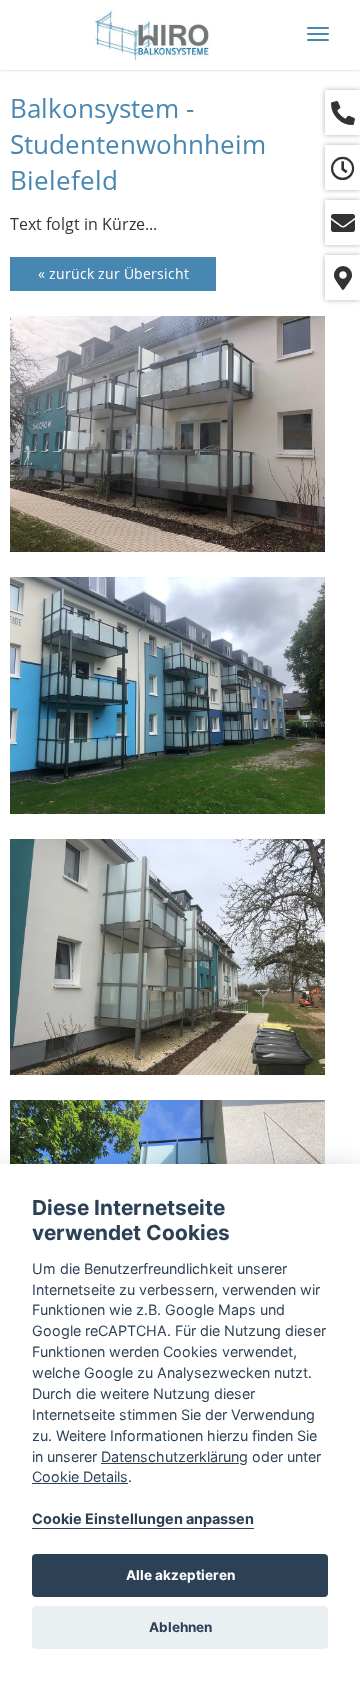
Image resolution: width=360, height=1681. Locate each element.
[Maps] (342, 277)
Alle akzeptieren (180, 1575)
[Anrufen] (342, 112)
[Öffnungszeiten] (342, 167)
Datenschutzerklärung (174, 1456)
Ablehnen (180, 1627)
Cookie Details (80, 1476)
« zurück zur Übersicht (113, 273)
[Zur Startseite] (150, 35)
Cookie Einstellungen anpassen (143, 1518)
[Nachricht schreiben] (342, 222)
